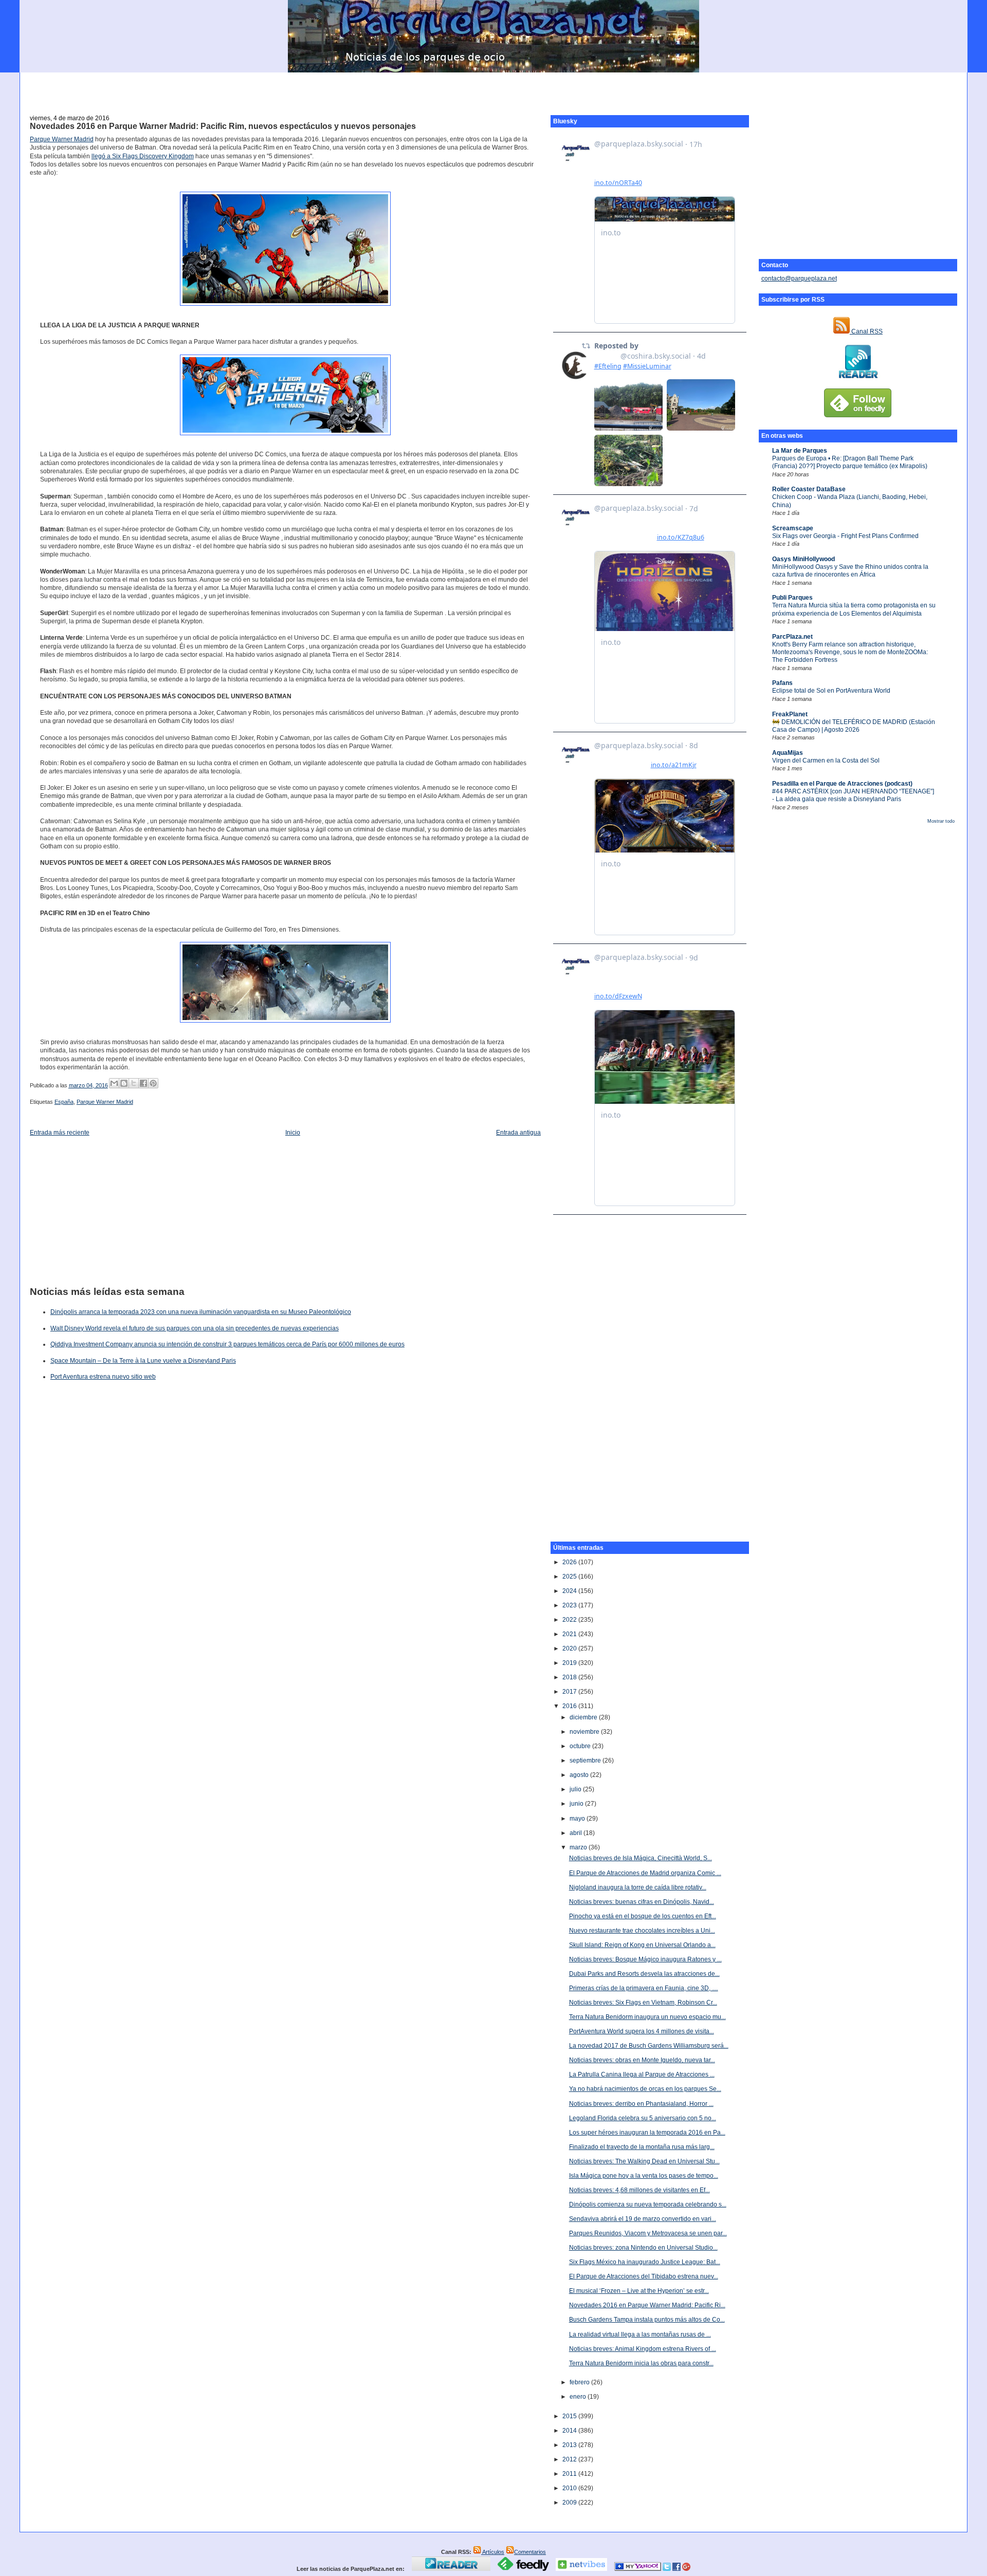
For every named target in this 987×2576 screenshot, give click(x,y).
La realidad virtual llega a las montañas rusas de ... (640, 2334)
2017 (570, 1692)
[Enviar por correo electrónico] (114, 1083)
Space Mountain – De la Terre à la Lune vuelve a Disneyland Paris (143, 1361)
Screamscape (793, 528)
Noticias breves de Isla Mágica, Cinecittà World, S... (641, 1858)
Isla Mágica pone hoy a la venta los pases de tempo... (644, 2176)
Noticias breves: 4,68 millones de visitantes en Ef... (639, 2190)
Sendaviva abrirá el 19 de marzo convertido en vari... (643, 2219)
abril (577, 1833)
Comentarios (530, 2552)
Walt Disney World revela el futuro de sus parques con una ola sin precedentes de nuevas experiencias (195, 1328)
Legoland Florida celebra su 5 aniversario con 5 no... (643, 2118)
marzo (579, 1847)
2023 (570, 1605)
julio (576, 1789)
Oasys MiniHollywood (803, 559)
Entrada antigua (518, 1133)
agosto (580, 1775)
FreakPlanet (790, 714)
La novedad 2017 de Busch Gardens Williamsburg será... (649, 2046)
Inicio (293, 1133)
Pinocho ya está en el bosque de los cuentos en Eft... (643, 1916)
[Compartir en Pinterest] (153, 1083)
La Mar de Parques (800, 451)
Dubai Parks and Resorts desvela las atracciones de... (644, 1974)
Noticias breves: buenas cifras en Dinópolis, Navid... (642, 1902)
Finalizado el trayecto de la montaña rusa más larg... (642, 2147)
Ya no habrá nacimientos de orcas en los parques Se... (645, 2089)
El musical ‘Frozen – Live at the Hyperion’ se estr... (639, 2291)
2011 (570, 2474)
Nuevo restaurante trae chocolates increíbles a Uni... (642, 1931)
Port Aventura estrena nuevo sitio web (103, 1377)
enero (579, 2397)
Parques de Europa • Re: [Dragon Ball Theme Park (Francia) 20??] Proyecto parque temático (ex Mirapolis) (850, 462)
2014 (570, 2431)
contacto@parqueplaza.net (799, 279)
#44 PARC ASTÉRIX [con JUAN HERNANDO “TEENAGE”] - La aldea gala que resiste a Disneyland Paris (853, 795)
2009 (570, 2503)
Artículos (493, 2552)
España (64, 1102)
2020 (570, 1648)
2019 (570, 1663)
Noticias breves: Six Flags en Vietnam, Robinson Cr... (643, 2003)
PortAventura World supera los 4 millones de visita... (642, 2031)
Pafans (782, 683)
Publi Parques (792, 598)
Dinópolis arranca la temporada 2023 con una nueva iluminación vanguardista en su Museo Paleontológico (201, 1312)
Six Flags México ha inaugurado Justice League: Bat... (645, 2262)
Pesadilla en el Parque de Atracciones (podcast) (842, 784)
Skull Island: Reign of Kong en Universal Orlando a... (642, 1945)
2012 (570, 2459)
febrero (580, 2382)
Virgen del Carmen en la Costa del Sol (826, 761)
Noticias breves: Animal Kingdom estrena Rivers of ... (643, 2349)
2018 (570, 1677)
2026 (570, 1562)
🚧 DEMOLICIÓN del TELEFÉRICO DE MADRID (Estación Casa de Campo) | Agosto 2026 (854, 726)
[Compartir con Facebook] (143, 1083)
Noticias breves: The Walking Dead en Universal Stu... (644, 2161)
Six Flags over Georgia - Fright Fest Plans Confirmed (845, 536)
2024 (570, 1591)
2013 (570, 2445)
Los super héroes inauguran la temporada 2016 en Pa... (647, 2133)
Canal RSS (866, 331)
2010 (570, 2488)
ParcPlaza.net (792, 637)
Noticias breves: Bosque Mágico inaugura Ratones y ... (645, 1959)
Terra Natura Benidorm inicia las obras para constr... (641, 2363)
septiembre (586, 1760)
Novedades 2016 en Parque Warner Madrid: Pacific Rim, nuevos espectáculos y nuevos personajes (223, 126)
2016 (570, 1706)
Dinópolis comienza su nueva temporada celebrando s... (648, 2204)
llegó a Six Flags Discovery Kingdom (143, 156)
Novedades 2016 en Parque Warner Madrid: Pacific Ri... (647, 2305)
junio (577, 1804)
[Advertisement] (493, 88)
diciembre (584, 1717)
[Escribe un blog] (124, 1083)
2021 (570, 1634)
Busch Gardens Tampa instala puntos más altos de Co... (647, 2320)
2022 (570, 1620)
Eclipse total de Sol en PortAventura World (831, 691)
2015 (570, 2416)
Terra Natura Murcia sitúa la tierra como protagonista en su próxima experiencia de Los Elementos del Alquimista (854, 609)
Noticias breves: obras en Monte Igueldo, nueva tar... (642, 2060)
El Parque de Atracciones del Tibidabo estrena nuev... (644, 2276)
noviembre (585, 1732)
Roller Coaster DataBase (809, 489)
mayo (578, 1819)
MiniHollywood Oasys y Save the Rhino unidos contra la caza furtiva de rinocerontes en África (850, 571)
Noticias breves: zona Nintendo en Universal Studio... (643, 2248)
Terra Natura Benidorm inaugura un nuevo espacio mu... (647, 2017)
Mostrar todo (941, 821)
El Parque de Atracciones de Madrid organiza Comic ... (645, 1873)
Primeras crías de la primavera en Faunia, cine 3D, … (644, 1988)
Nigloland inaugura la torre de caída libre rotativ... (638, 1887)
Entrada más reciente (60, 1133)
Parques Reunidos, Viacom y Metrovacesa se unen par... (648, 2233)
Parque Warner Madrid (62, 139)
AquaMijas (788, 753)
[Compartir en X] (134, 1083)
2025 (570, 1577)
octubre (581, 1746)
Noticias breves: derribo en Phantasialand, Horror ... (641, 2104)
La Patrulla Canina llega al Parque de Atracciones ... (642, 2074)
